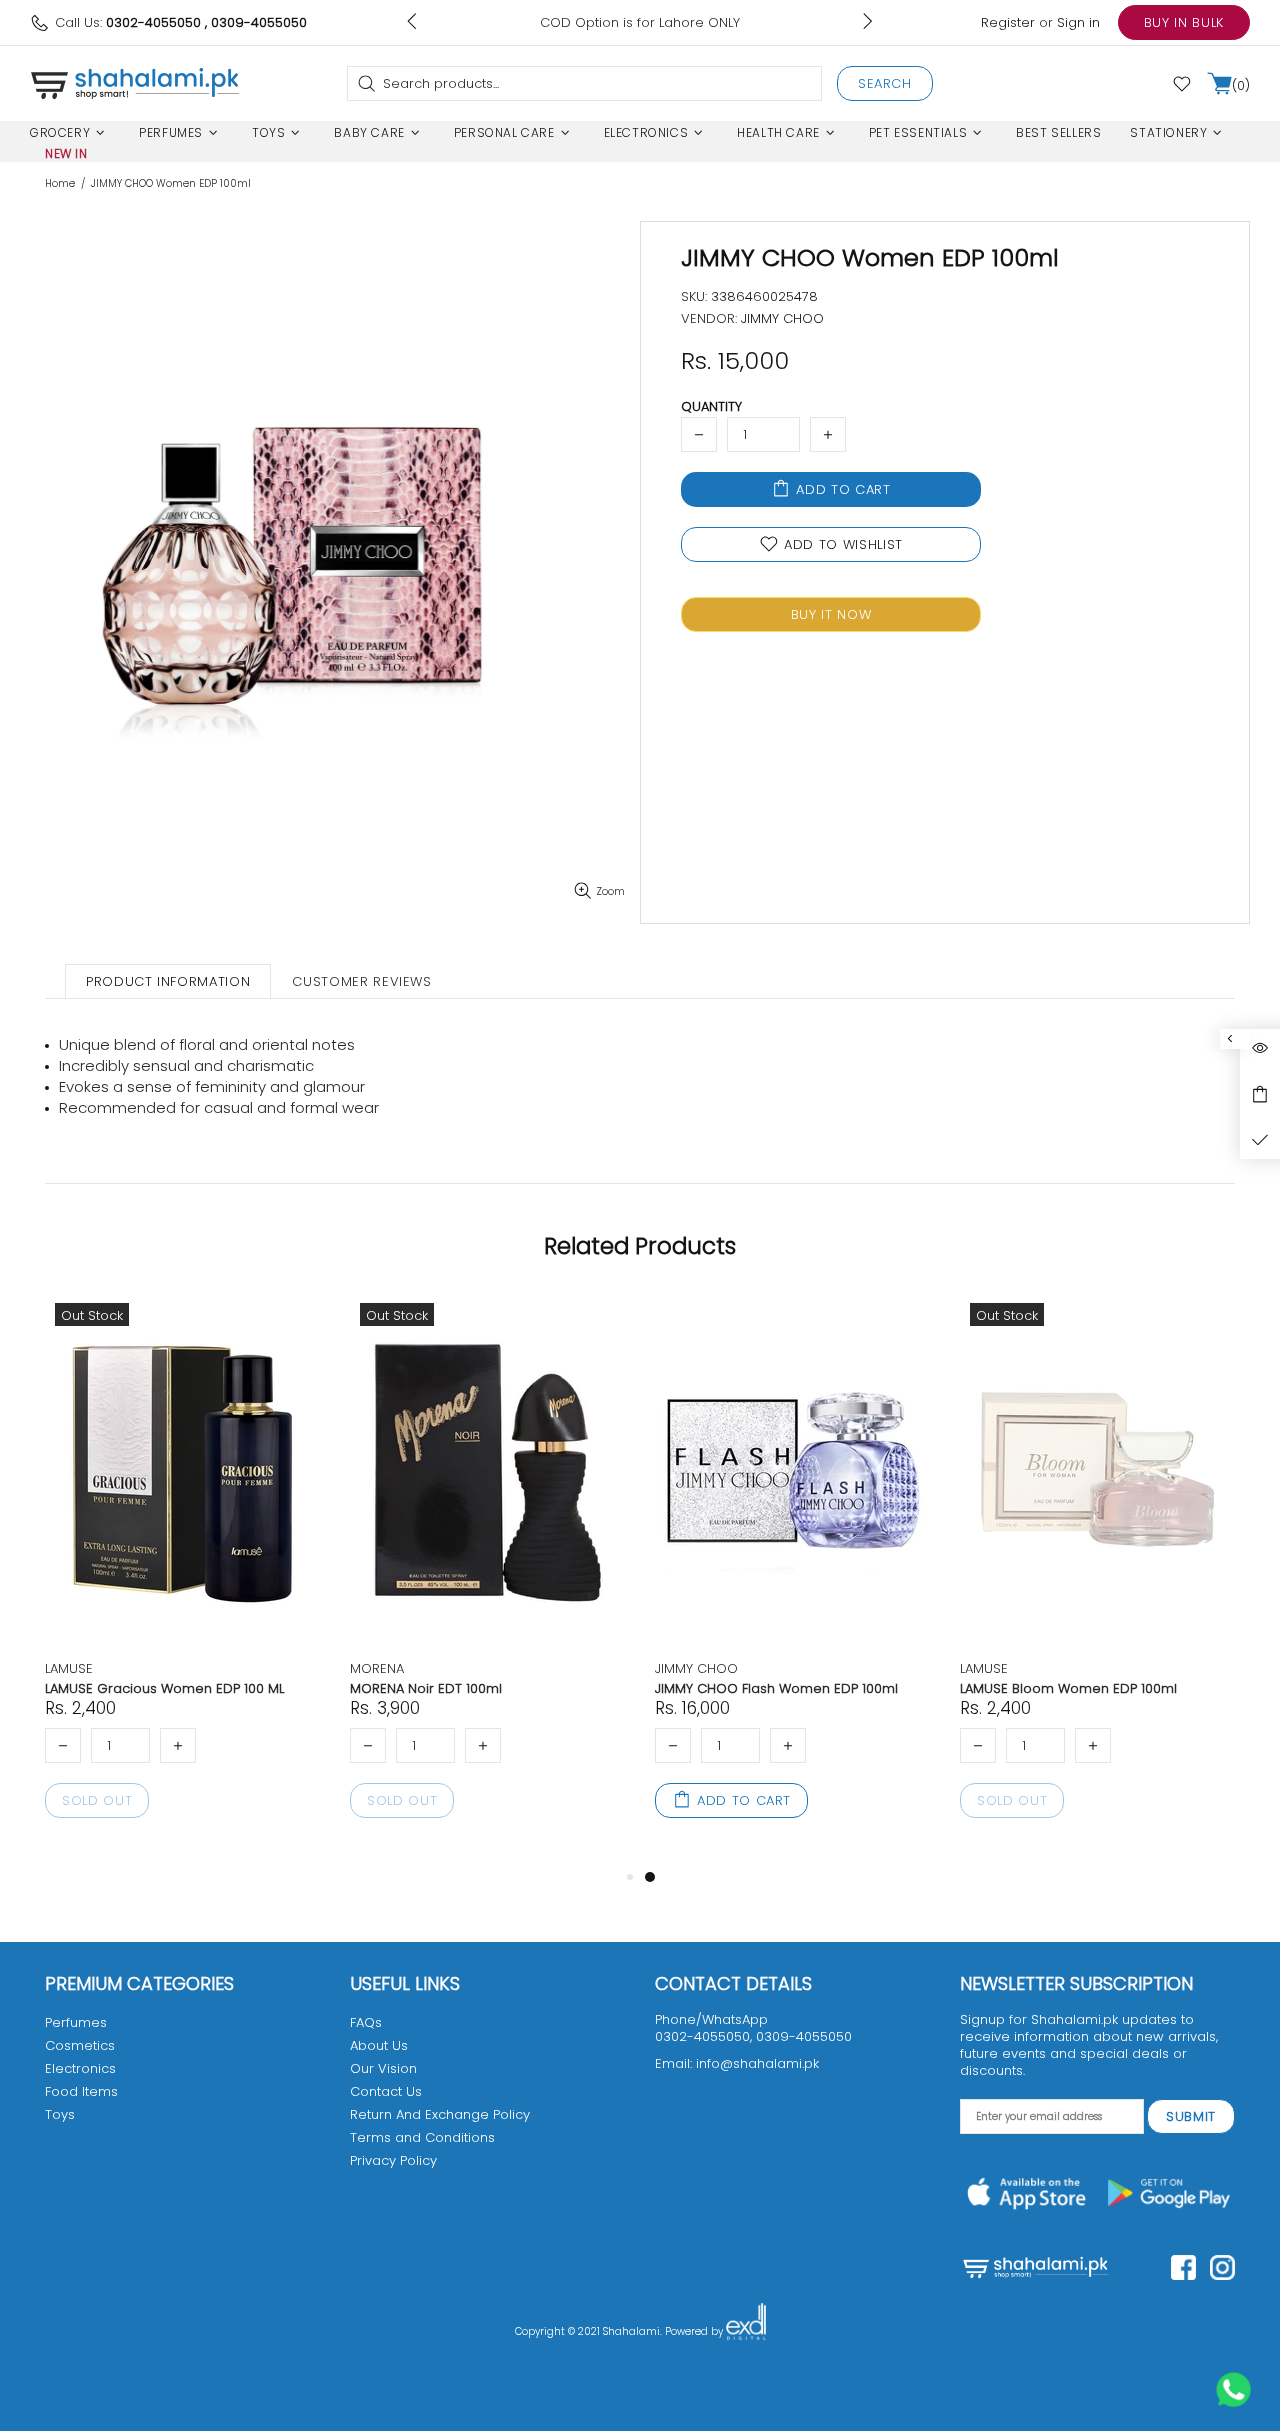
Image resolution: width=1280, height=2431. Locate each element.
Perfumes (76, 2022)
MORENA (377, 1668)
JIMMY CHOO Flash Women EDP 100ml (776, 1688)
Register (1008, 22)
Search (885, 83)
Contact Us (386, 2091)
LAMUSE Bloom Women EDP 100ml (1068, 1688)
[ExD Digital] (746, 2332)
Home (60, 184)
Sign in (1078, 22)
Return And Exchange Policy (440, 2114)
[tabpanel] (792, 1579)
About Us (379, 2045)
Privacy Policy (393, 2160)
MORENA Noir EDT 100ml (426, 1688)
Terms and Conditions (422, 2137)
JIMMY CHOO (696, 1668)
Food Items (81, 2091)
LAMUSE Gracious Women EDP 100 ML (164, 1688)
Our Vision (383, 2068)
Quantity (711, 406)
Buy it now (831, 614)
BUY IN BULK (1184, 22)
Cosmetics (80, 2045)
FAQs (366, 2022)
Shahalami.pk (135, 83)
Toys (60, 2114)
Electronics (80, 2068)
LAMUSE (69, 1668)
